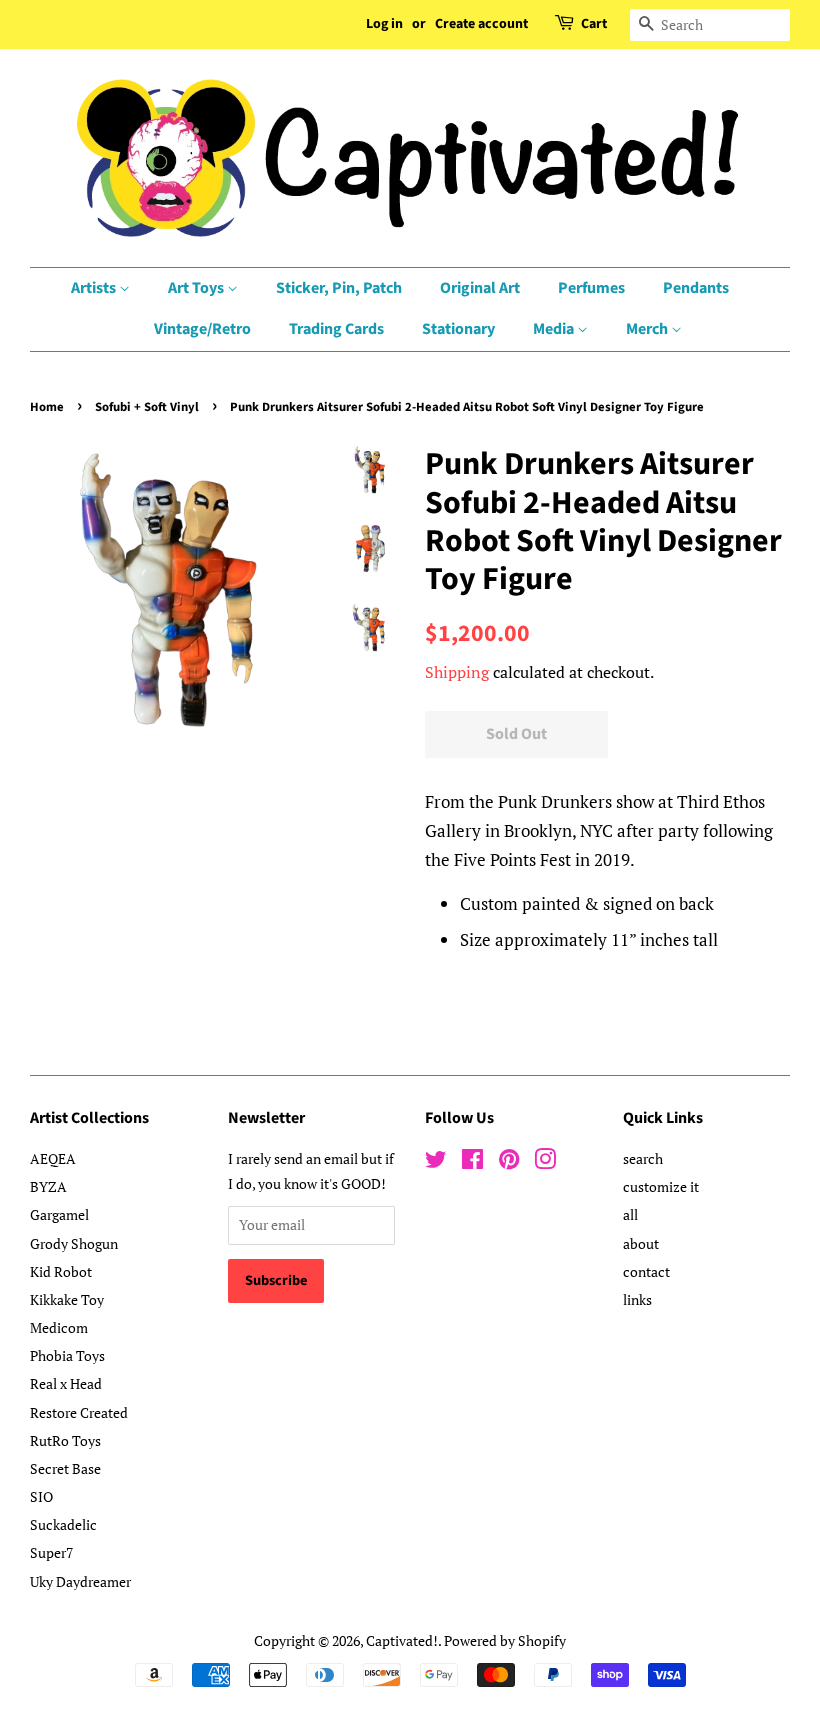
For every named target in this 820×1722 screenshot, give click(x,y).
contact (646, 1271)
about (641, 1243)
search (643, 1158)
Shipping (457, 672)
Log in (384, 24)
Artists (95, 288)
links (637, 1299)
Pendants (696, 288)
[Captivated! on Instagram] (545, 1162)
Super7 (51, 1552)
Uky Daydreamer (80, 1581)
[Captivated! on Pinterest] (509, 1162)
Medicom (59, 1327)
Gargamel (59, 1214)
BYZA (48, 1186)
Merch (648, 329)
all (630, 1214)
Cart (594, 24)
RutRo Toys (65, 1440)
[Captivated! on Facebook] (472, 1162)
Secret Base (65, 1468)
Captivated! (402, 1640)
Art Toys (197, 288)
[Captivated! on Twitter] (436, 1162)
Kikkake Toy (67, 1299)
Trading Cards (336, 329)
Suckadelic (63, 1524)
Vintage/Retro (202, 329)
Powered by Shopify (505, 1640)
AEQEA (53, 1158)
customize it (661, 1186)
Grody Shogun (74, 1243)
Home (47, 407)
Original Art (480, 288)
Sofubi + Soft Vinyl (147, 407)
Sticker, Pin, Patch (339, 288)
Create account (481, 24)
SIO (41, 1496)
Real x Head (66, 1383)
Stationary (458, 329)
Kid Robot (61, 1271)
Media (555, 329)
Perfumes (591, 288)
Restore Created (79, 1412)
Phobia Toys (67, 1355)
